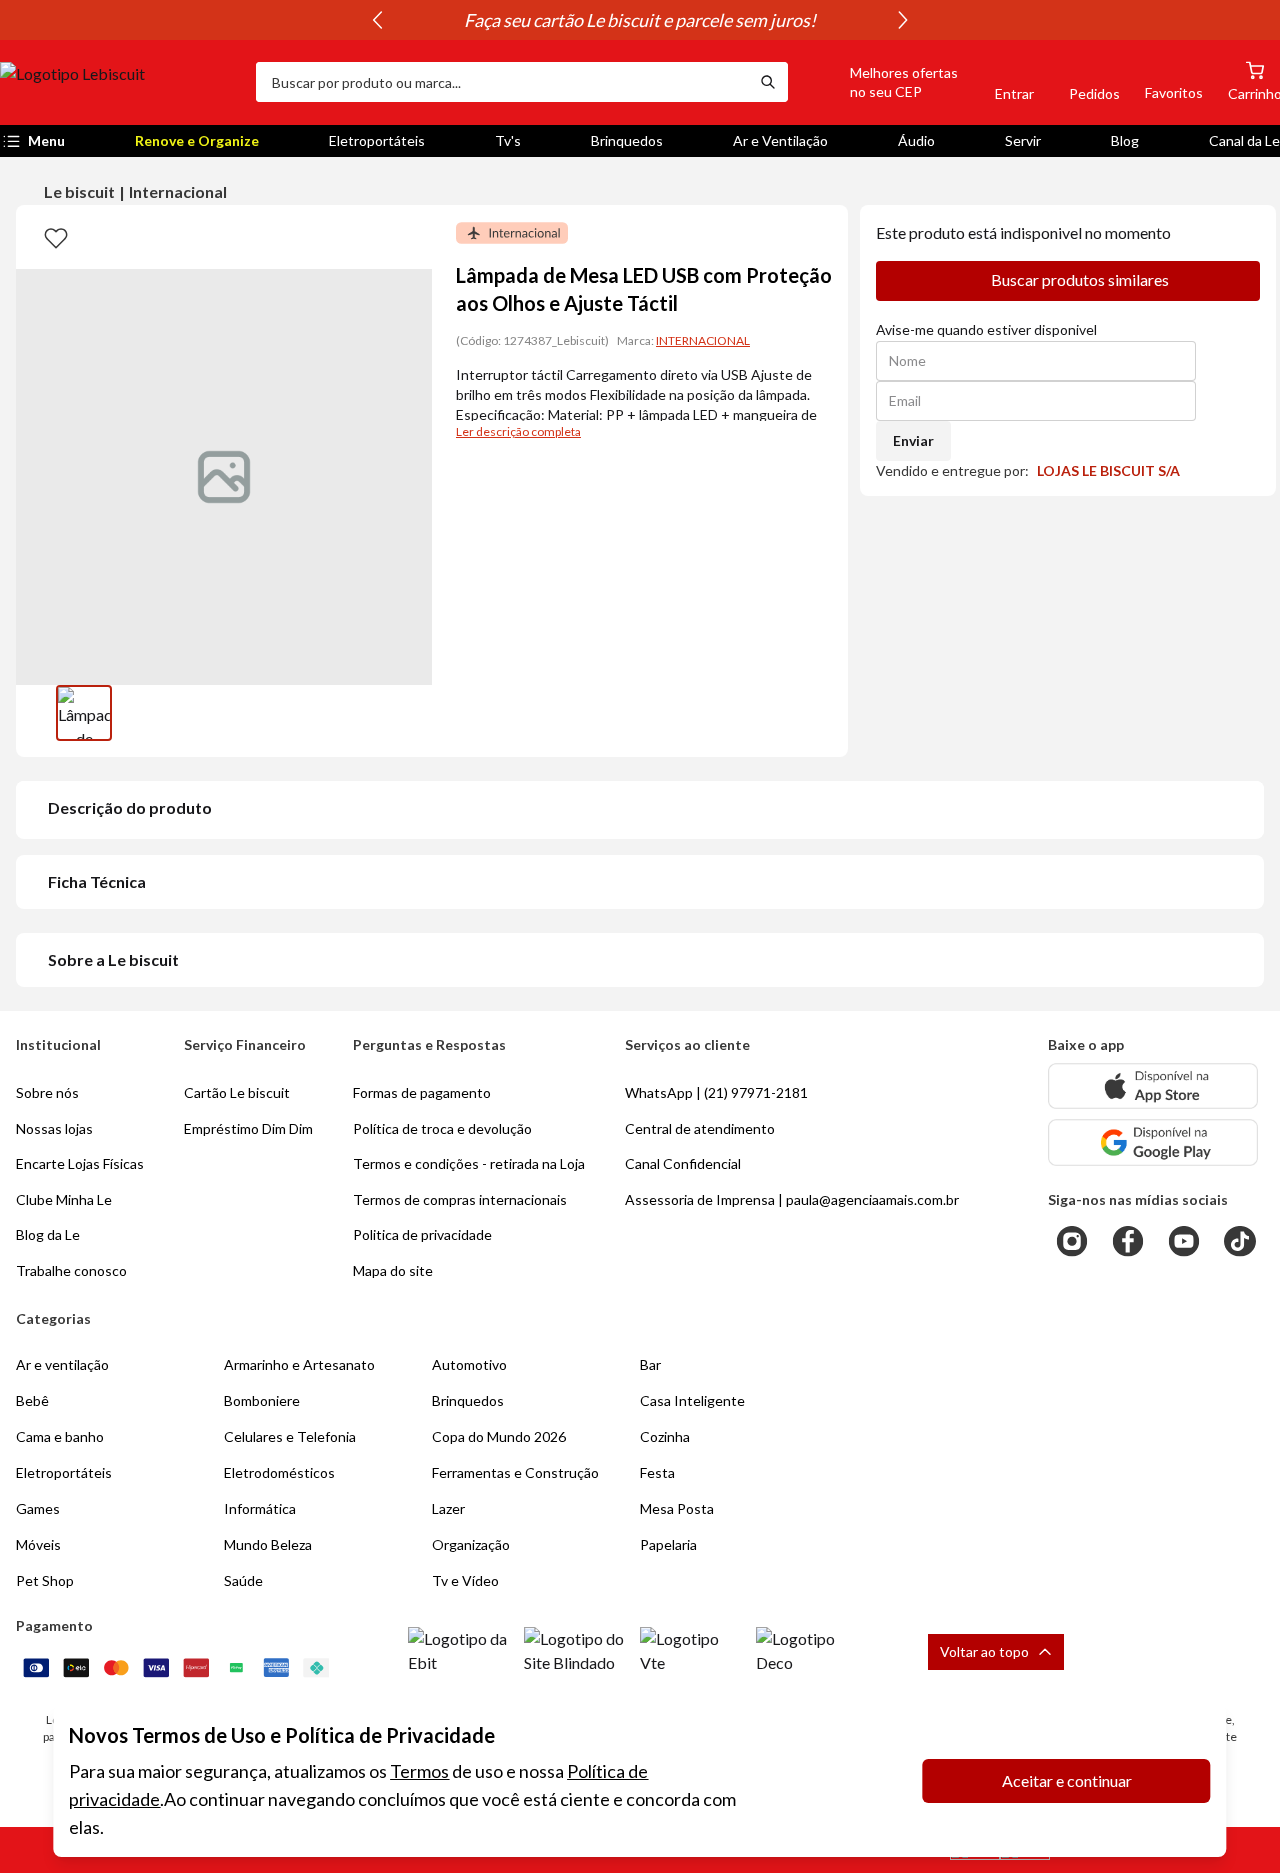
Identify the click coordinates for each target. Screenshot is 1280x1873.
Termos (419, 1771)
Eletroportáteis (377, 140)
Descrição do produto (130, 807)
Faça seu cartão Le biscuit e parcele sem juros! (640, 20)
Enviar (913, 440)
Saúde (243, 1580)
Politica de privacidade (422, 1234)
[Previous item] (377, 20)
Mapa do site (393, 1270)
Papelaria (668, 1544)
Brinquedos (627, 140)
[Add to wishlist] (56, 237)
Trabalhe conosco (71, 1270)
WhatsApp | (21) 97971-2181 (716, 1092)
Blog (1125, 140)
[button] (881, 82)
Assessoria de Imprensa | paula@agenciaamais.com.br (792, 1199)
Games (38, 1508)
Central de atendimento (700, 1128)
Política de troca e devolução (442, 1128)
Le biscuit (79, 191)
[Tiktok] (1240, 1241)
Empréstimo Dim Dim (248, 1128)
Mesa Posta (677, 1508)
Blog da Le (48, 1234)
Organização (471, 1544)
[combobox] (502, 82)
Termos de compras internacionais (460, 1199)
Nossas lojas (54, 1128)
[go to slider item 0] (84, 713)
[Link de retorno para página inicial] (120, 82)
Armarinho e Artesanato (299, 1364)
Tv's (508, 140)
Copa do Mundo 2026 (499, 1436)
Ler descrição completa (518, 431)
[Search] (768, 82)
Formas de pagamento (422, 1092)
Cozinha (665, 1436)
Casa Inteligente (692, 1400)
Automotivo (469, 1364)
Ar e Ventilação (780, 140)
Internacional (178, 191)
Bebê (32, 1400)
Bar (650, 1364)
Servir (1023, 140)
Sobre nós (47, 1092)
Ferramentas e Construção (515, 1472)
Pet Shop (45, 1580)
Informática (260, 1508)
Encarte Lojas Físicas (80, 1163)
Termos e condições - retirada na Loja (469, 1163)
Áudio (916, 140)
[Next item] (903, 20)
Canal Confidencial (683, 1163)
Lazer (448, 1508)
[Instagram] (1072, 1241)
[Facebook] (1128, 1241)
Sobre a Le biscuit (113, 959)
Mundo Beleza (268, 1544)
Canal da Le (1244, 140)
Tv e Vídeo (465, 1580)
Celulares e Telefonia (290, 1436)
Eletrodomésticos (279, 1472)
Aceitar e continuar (1067, 1780)
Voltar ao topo (984, 1651)
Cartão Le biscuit (237, 1092)
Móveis (38, 1544)
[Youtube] (1184, 1241)
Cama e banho (60, 1436)
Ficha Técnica (97, 881)
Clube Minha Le (64, 1199)
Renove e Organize (197, 140)
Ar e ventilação (62, 1364)
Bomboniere (262, 1400)
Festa (657, 1472)
